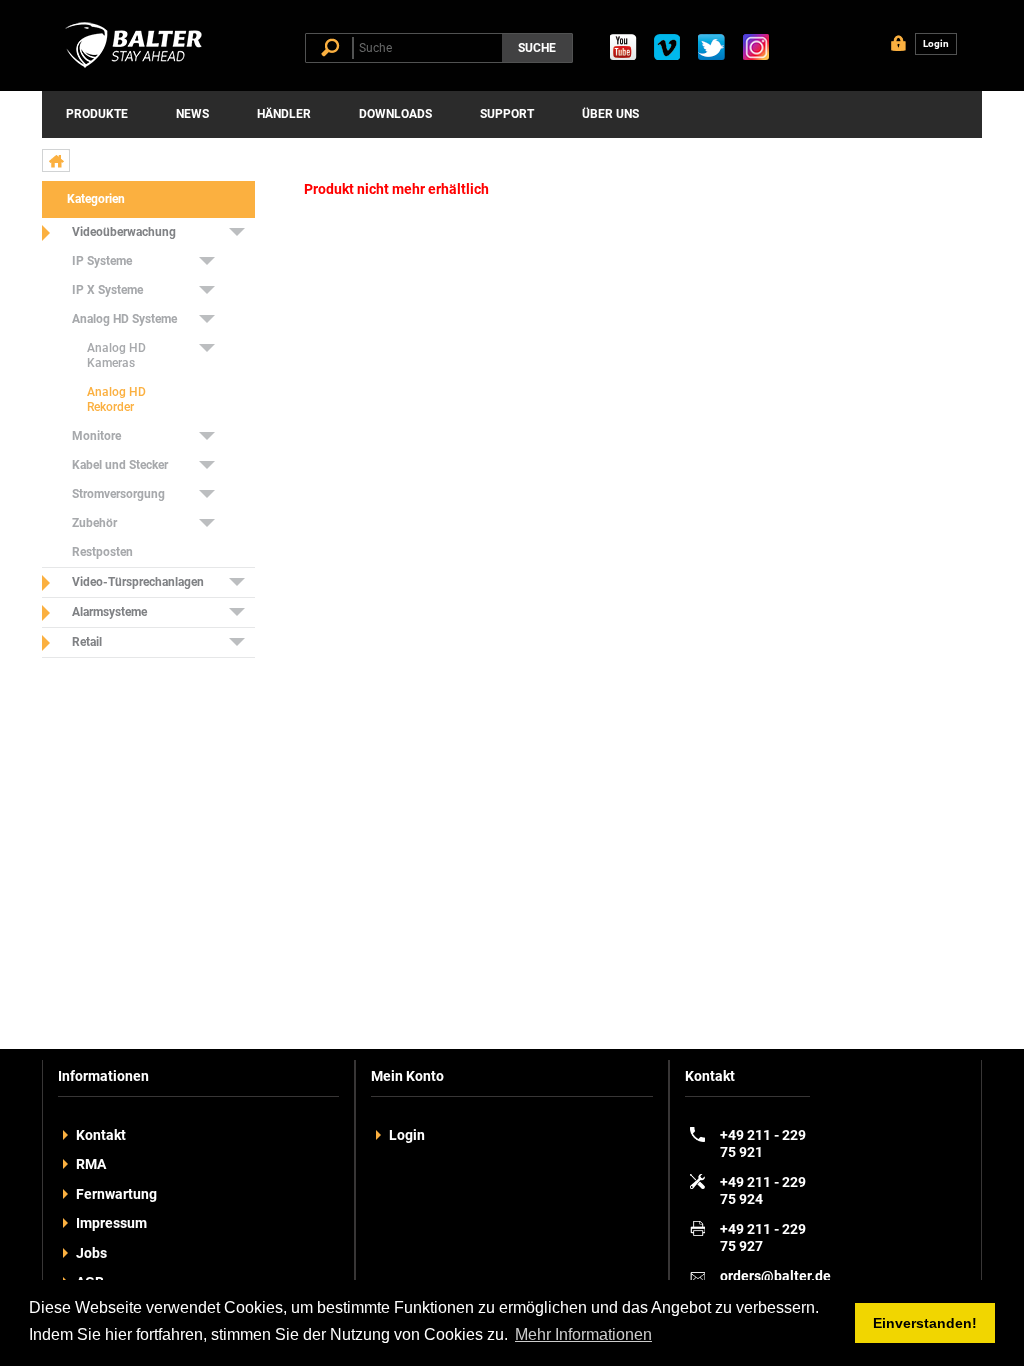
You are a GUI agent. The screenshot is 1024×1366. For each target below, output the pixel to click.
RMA (91, 1164)
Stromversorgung (118, 494)
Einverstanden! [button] (925, 1323)
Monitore (96, 436)
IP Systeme (102, 261)
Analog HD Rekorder (116, 399)
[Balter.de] (137, 68)
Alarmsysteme (109, 612)
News (192, 114)
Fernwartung (116, 1194)
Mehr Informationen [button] (583, 1334)
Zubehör (94, 523)
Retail (87, 642)
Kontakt (101, 1135)
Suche (537, 48)
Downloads (395, 114)
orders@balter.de (775, 1276)
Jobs (91, 1253)
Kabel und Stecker (120, 465)
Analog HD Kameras (116, 355)
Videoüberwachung (124, 232)
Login (407, 1135)
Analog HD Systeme (124, 319)
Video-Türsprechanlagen (138, 582)
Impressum (111, 1223)
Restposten (102, 552)
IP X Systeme (107, 290)
